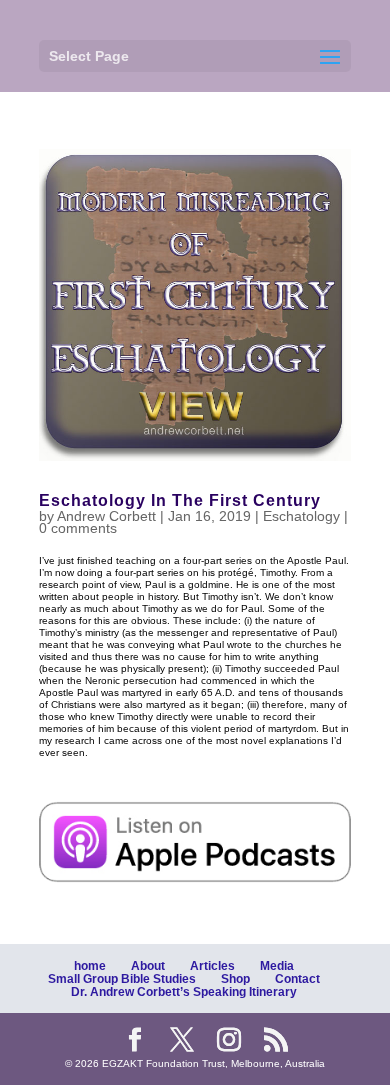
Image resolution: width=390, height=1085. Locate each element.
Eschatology (301, 516)
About (148, 966)
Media (277, 966)
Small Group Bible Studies (122, 979)
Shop (235, 979)
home (90, 966)
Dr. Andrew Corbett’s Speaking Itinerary (184, 992)
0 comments (78, 528)
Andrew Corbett (106, 516)
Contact (297, 979)
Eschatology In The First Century (180, 500)
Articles (212, 966)
